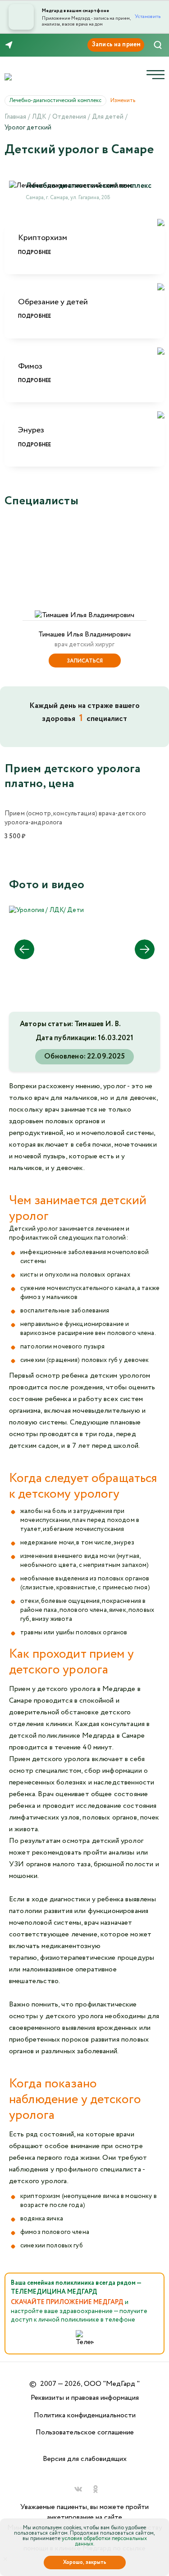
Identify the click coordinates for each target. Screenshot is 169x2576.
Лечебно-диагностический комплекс (58, 100)
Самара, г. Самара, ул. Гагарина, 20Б (68, 198)
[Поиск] (158, 45)
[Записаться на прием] (116, 45)
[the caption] (46, 910)
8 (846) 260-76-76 (36, 45)
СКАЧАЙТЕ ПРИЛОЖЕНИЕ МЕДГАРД (67, 2302)
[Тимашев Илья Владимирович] (84, 571)
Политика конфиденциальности (85, 2415)
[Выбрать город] (11, 45)
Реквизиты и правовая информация (85, 2398)
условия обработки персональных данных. (104, 2541)
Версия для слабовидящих (85, 2459)
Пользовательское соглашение (85, 2432)
